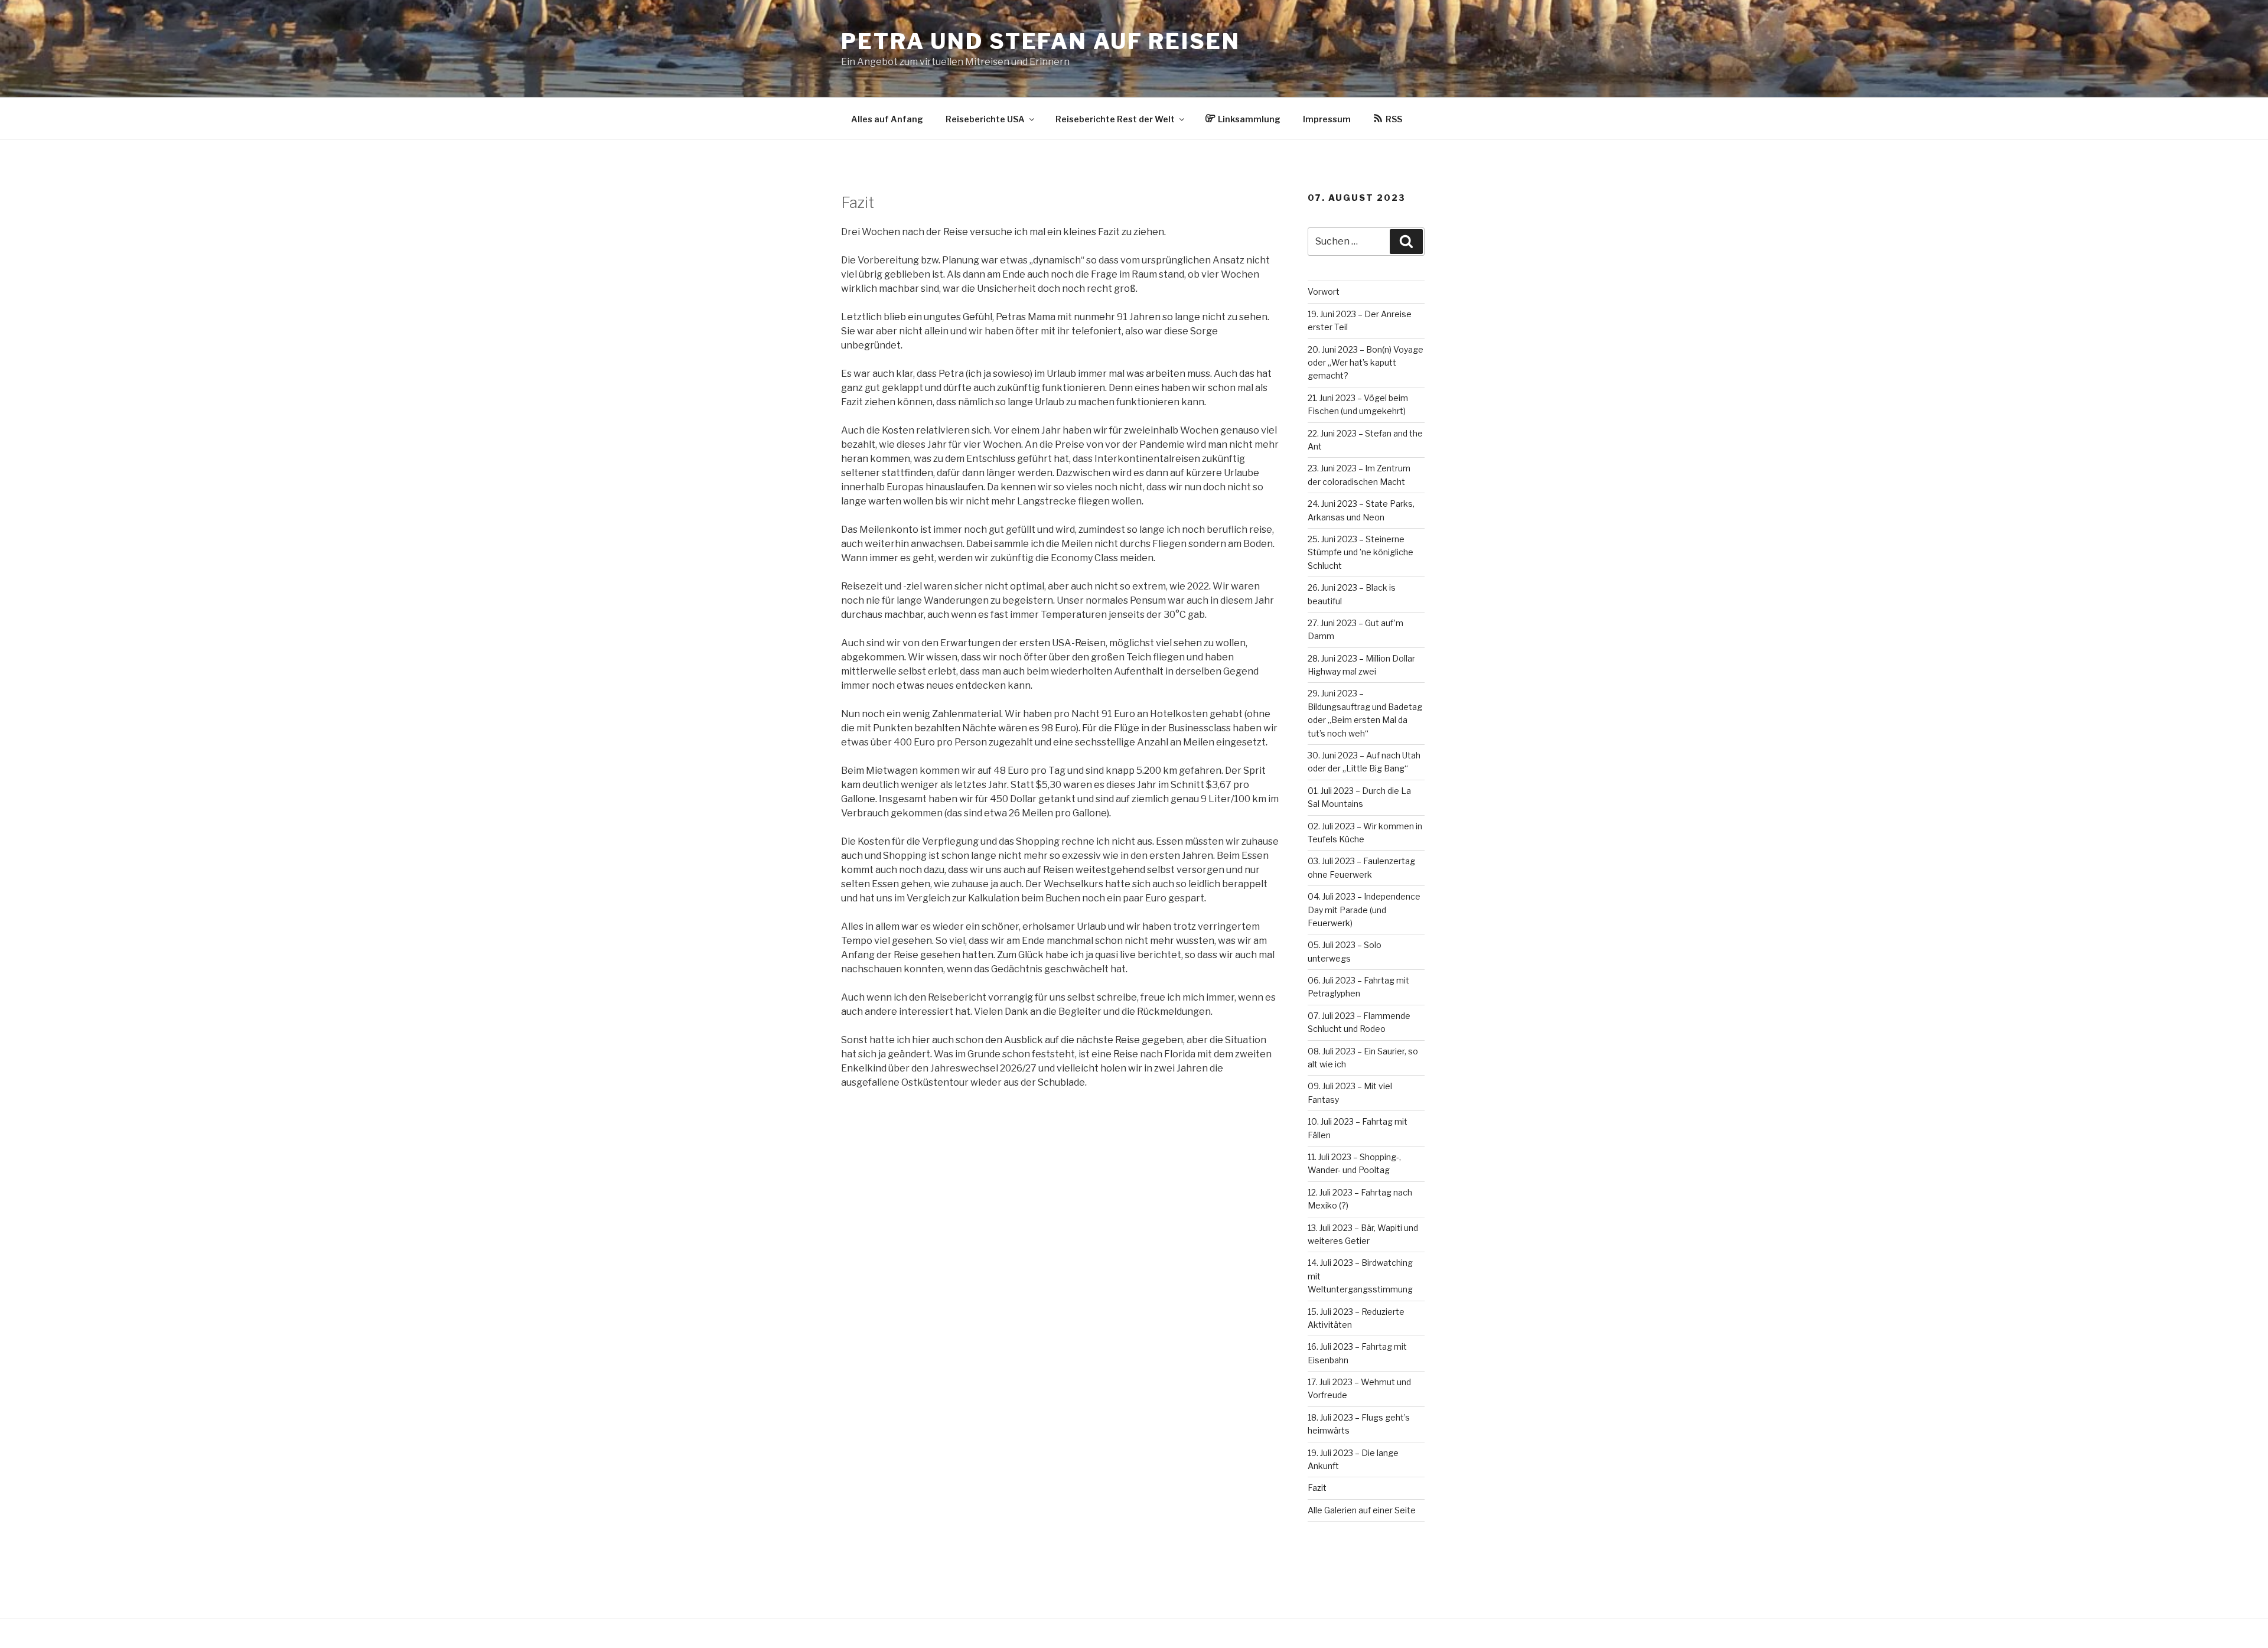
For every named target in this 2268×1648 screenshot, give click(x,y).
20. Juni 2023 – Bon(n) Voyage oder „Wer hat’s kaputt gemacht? (1366, 363)
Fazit (1317, 1488)
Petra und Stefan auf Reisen (1041, 41)
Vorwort (1324, 292)
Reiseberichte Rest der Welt (1115, 119)
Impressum (1327, 119)
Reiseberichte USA (985, 119)
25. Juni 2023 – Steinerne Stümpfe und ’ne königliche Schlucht (1361, 552)
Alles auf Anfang (887, 119)
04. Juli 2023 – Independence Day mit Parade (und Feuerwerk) (1364, 910)
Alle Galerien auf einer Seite (1362, 1510)
